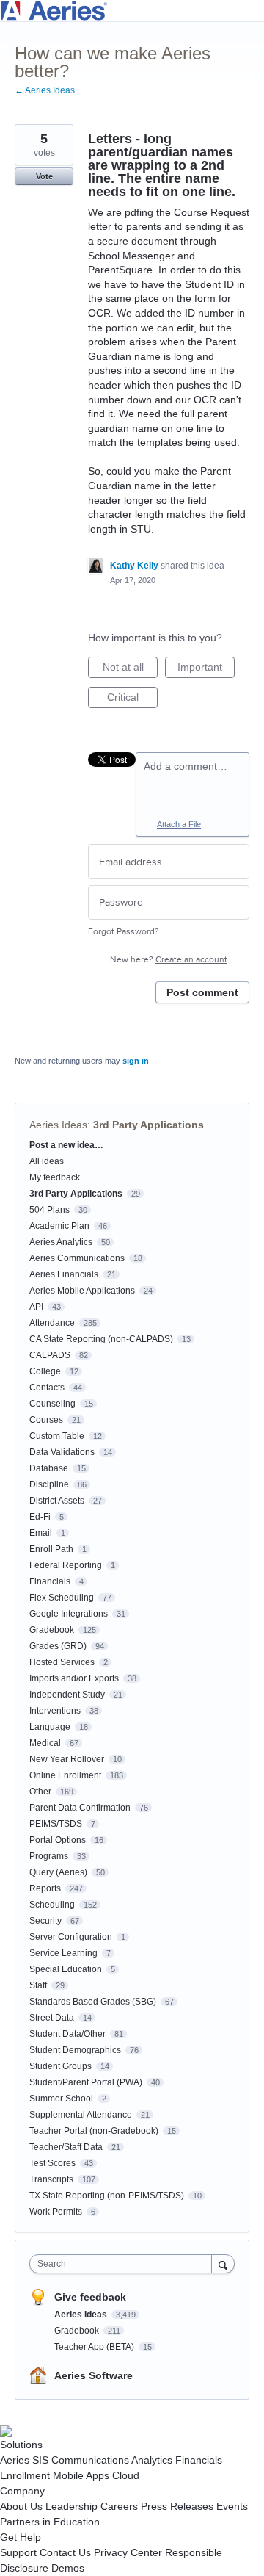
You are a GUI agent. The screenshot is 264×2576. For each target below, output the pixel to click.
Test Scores (52, 2163)
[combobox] (124, 2264)
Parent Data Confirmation (80, 1808)
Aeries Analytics (61, 1242)
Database (49, 1468)
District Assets (57, 1501)
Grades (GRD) (58, 1646)
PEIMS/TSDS (56, 1824)
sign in (136, 1061)
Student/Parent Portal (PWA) (86, 2082)
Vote (44, 176)
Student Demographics (75, 2050)
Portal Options (58, 1840)
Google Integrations (69, 1614)
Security (45, 1921)
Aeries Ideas (58, 1125)
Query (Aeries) (58, 1872)
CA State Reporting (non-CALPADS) (101, 1339)
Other (40, 1792)
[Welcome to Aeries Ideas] (132, 11)
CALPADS (50, 1355)
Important (206, 670)
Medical (45, 1743)
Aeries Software (93, 2375)
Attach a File (179, 824)
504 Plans (49, 1210)
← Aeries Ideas (45, 90)
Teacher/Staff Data (66, 2147)
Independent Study (67, 1695)
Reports (45, 1888)
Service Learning (63, 1953)
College (45, 1371)
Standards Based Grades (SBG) (93, 2002)
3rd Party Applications (148, 1125)
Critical (132, 700)
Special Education (66, 1969)
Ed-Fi (40, 1517)
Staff (38, 1985)
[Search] (223, 2263)
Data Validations (62, 1452)
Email (41, 1533)
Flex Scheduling (62, 1598)
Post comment (202, 992)
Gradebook (52, 1630)
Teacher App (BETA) (95, 2347)
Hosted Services (62, 1662)
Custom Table (57, 1436)
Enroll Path (51, 1549)
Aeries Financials (64, 1274)
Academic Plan (59, 1226)
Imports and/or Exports (74, 1678)
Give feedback (90, 2297)
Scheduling (52, 1905)
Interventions (55, 1711)
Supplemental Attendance (81, 2115)
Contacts (47, 1388)
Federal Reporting (66, 1565)
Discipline (49, 1484)
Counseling (52, 1404)
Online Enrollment (65, 1775)
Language (50, 1727)
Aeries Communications (77, 1258)
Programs (49, 1856)
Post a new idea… (66, 1145)
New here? (169, 960)
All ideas (47, 1161)
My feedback (55, 1177)
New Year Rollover (67, 1759)
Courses (46, 1420)
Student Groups (60, 2066)
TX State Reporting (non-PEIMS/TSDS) (107, 2196)
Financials (50, 1581)
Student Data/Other (67, 2034)
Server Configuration (71, 1937)
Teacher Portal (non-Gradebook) (94, 2131)
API (36, 1307)
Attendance (52, 1323)
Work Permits (56, 2212)
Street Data (52, 2018)
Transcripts (51, 2179)
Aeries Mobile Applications (82, 1291)
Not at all (130, 670)
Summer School (61, 2099)
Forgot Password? (124, 932)
